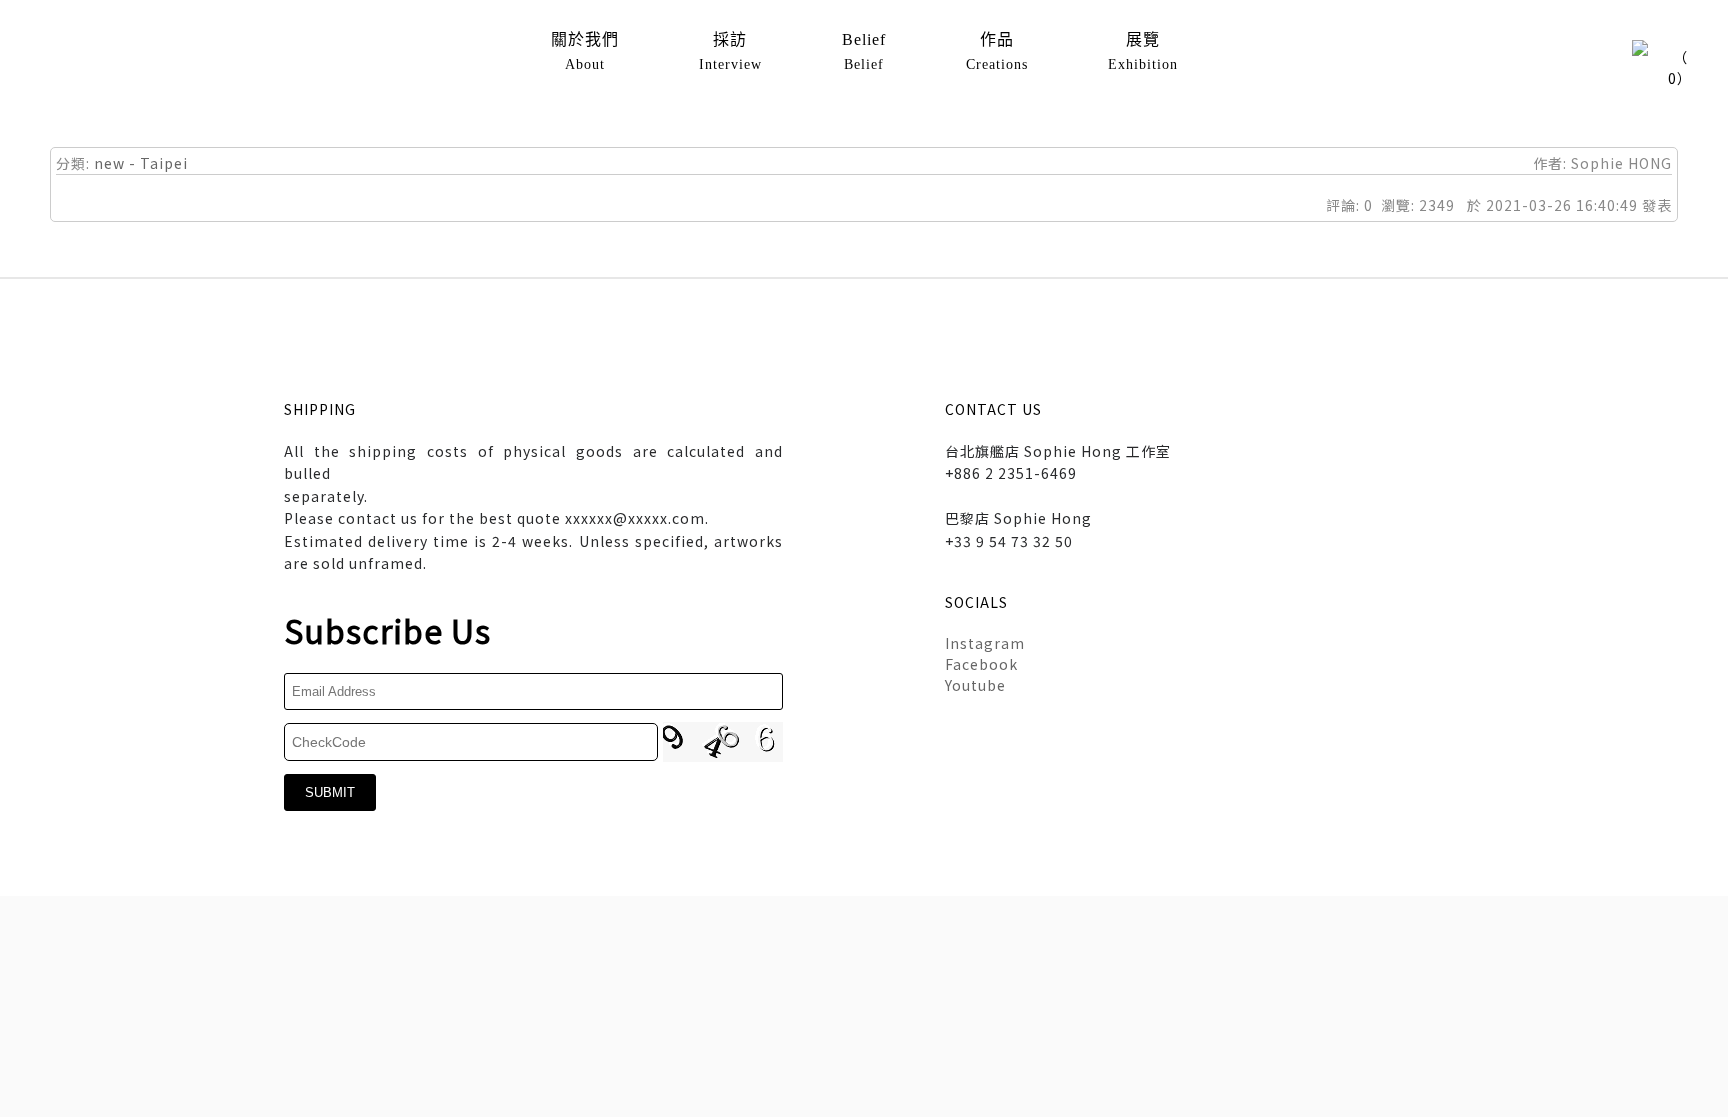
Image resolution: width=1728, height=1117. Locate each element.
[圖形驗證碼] (723, 742)
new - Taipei (141, 163)
